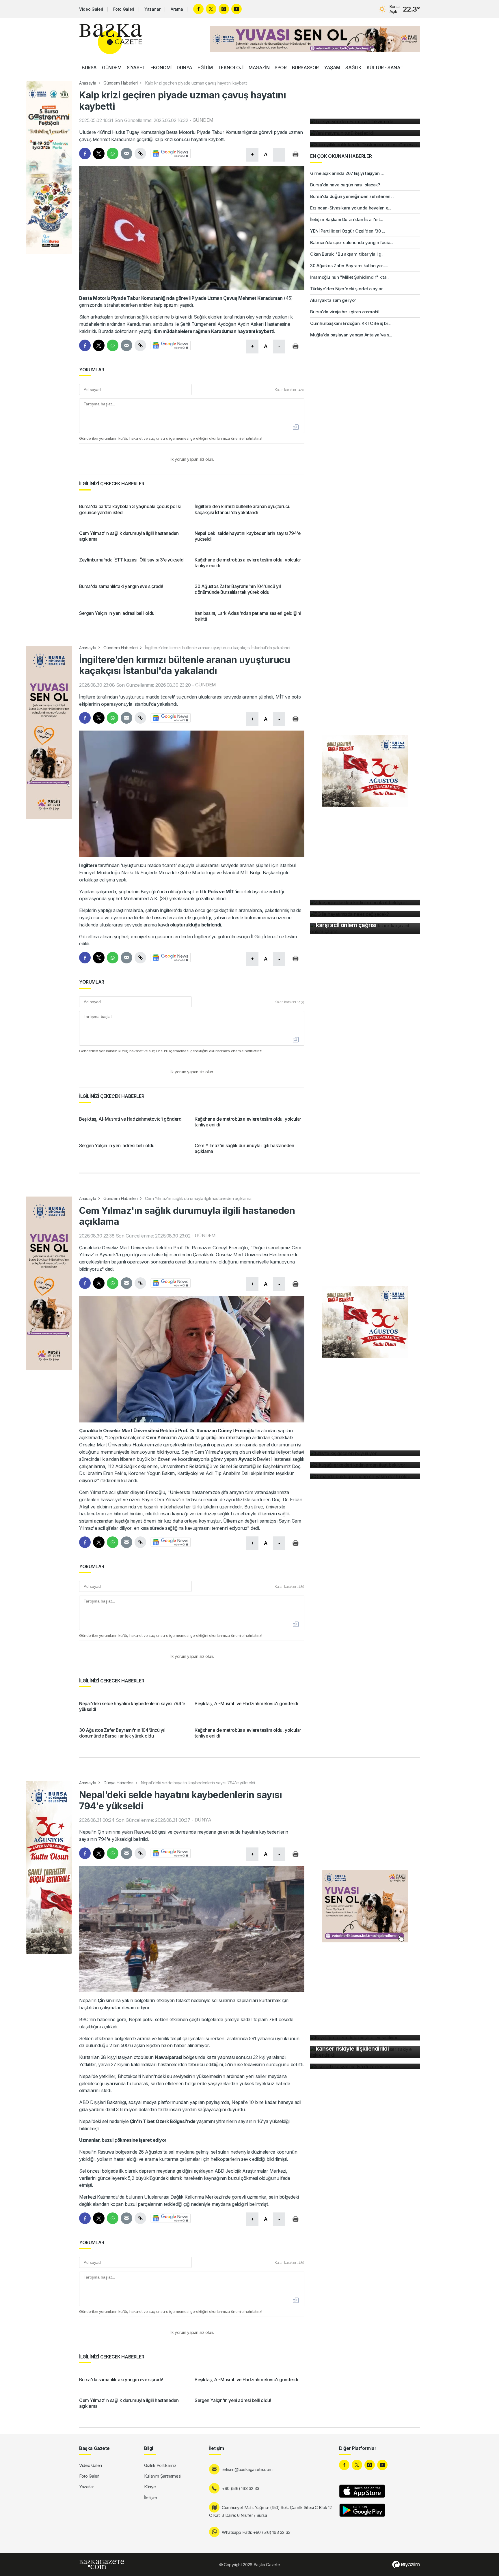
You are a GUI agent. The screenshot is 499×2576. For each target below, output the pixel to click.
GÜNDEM (112, 68)
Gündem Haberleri (120, 83)
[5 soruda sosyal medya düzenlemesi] (365, 2066)
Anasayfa (88, 83)
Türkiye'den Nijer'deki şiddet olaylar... (348, 289)
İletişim (151, 2498)
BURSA (89, 68)
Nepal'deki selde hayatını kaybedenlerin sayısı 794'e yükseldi (198, 1783)
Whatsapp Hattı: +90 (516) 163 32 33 (256, 2532)
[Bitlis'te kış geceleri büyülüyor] (365, 1453)
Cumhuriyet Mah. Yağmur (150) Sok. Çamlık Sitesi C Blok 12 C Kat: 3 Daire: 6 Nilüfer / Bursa (270, 2511)
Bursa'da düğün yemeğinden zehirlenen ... (352, 196)
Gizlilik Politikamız (160, 2465)
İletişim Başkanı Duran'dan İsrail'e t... (347, 219)
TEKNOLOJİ (231, 68)
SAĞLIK (353, 68)
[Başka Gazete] (111, 39)
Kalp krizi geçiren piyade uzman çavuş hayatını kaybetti (196, 83)
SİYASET (136, 68)
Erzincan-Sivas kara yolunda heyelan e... (351, 208)
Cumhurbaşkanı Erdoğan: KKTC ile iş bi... (350, 323)
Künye (150, 2487)
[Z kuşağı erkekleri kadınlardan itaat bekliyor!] (365, 903)
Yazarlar (152, 9)
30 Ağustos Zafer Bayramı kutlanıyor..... (349, 266)
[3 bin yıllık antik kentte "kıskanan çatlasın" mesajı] (365, 145)
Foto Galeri (124, 9)
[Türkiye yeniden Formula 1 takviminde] (365, 121)
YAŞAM (332, 68)
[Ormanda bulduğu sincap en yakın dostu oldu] (365, 1476)
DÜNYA (185, 68)
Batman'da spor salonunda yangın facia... (352, 243)
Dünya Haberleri (118, 1783)
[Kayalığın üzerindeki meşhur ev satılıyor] (365, 2038)
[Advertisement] (49, 520)
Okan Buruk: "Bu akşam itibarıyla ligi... (348, 254)
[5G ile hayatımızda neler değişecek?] (365, 914)
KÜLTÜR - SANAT (385, 68)
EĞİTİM (205, 68)
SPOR (281, 68)
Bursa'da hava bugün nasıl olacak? (345, 185)
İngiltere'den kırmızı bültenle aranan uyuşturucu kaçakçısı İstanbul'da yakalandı (218, 648)
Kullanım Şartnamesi (163, 2476)
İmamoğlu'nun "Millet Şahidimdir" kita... (350, 277)
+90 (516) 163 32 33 (241, 2488)
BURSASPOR (305, 68)
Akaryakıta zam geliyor (333, 300)
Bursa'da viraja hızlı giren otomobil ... (347, 312)
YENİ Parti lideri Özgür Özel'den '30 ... (348, 231)
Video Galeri (91, 9)
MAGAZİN (259, 68)
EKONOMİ (161, 68)
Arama (177, 9)
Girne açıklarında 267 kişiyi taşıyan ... (347, 173)
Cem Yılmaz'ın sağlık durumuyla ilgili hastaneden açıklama (198, 1198)
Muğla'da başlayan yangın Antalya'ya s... (351, 335)
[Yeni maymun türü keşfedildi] (365, 133)
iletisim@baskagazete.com (247, 2469)
